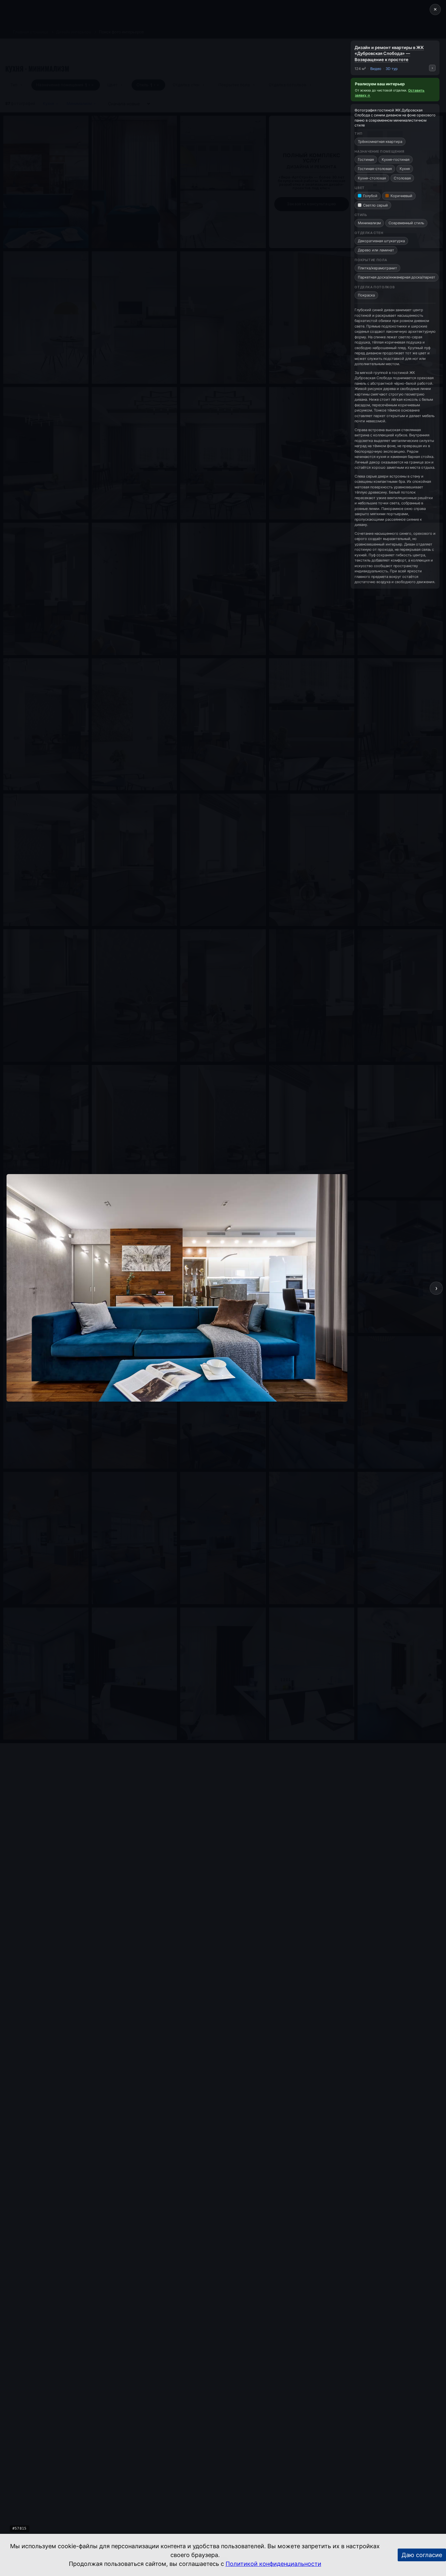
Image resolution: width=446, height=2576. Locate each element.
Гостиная (366, 160)
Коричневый (401, 196)
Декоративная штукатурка (381, 241)
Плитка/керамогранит (377, 268)
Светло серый (375, 205)
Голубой (370, 196)
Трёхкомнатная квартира (380, 142)
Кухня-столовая (372, 178)
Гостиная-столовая (375, 169)
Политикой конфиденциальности (273, 2564)
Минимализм (369, 223)
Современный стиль (406, 223)
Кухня (405, 169)
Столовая (402, 178)
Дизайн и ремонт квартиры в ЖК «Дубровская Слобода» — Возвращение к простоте (389, 53)
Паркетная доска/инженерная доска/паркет (397, 277)
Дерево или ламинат (376, 250)
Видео (376, 69)
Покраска (366, 295)
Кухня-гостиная (396, 160)
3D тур (392, 69)
